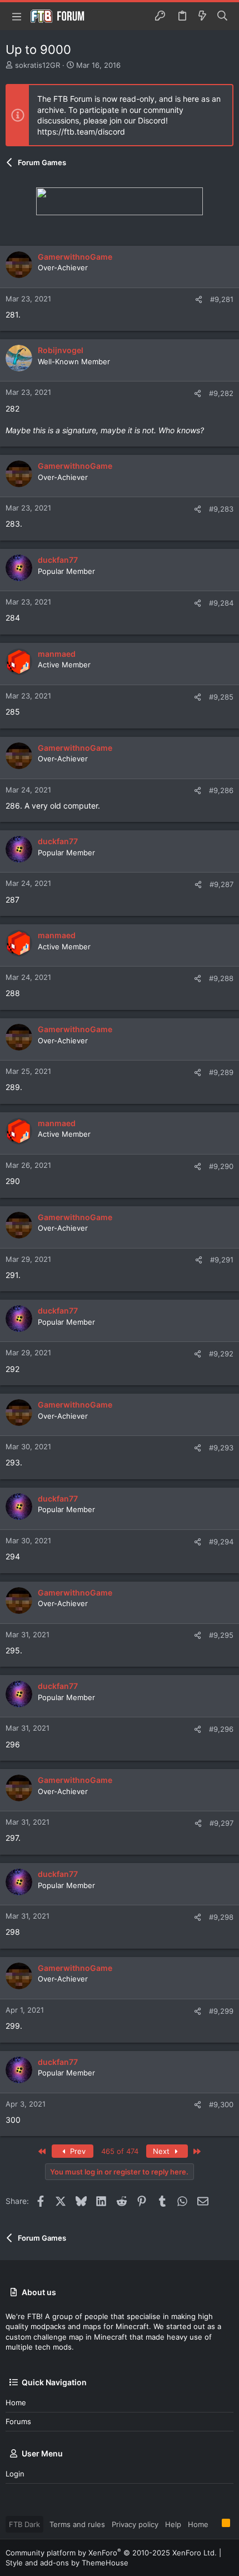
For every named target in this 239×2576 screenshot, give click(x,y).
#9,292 (221, 1354)
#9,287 (221, 884)
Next (162, 2151)
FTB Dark (24, 2524)
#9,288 (221, 978)
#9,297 (221, 1823)
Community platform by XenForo (111, 2553)
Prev (77, 2151)
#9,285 (221, 697)
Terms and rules (77, 2524)
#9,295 (221, 1635)
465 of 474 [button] (120, 2151)
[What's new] (202, 16)
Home (16, 2402)
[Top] (215, 2524)
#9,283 (221, 509)
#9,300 (221, 2104)
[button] (17, 16)
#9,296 (221, 1729)
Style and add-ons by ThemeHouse (67, 2563)
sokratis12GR (38, 65)
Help (173, 2524)
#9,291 (222, 1260)
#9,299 (221, 2011)
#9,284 (221, 603)
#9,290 (221, 1166)
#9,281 (222, 299)
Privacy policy (135, 2524)
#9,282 (221, 393)
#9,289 (221, 1072)
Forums (18, 2421)
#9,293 (221, 1448)
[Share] (199, 299)
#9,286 (221, 790)
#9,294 (221, 1542)
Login (15, 2474)
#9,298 (221, 1917)
